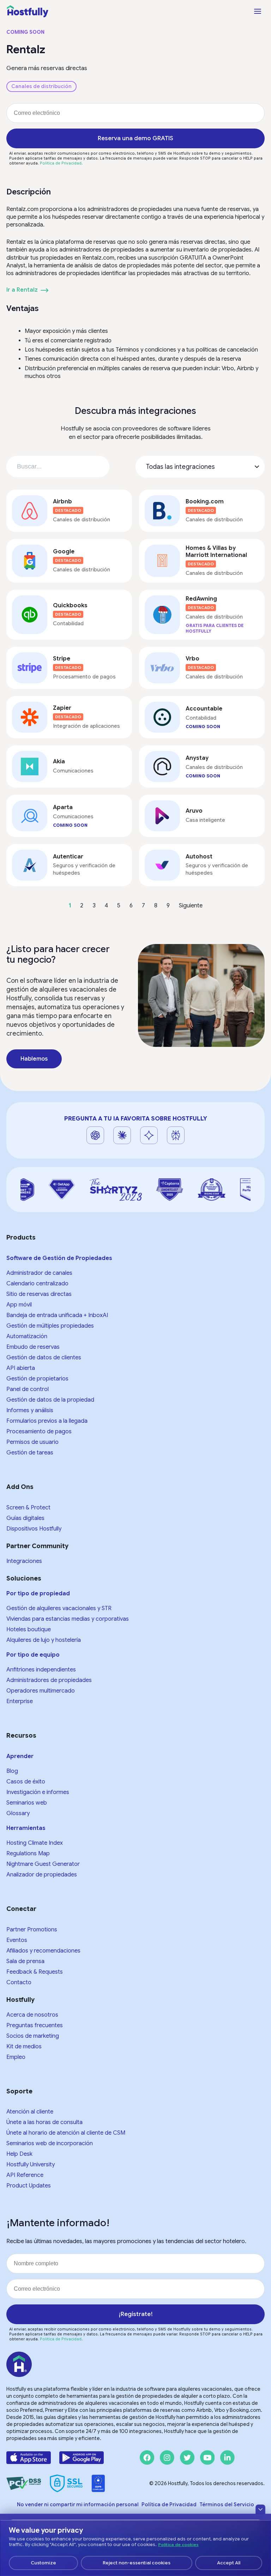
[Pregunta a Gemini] (149, 1135)
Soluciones (24, 1578)
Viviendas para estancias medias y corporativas (68, 1619)
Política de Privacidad (61, 163)
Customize (43, 2563)
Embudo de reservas (33, 1347)
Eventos (17, 1940)
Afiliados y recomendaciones (43, 1951)
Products (21, 1237)
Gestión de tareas (30, 1453)
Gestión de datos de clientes (44, 1358)
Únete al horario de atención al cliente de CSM (66, 2133)
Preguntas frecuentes (35, 2025)
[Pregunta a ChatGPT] (95, 1135)
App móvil (19, 1305)
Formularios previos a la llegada (47, 1421)
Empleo (16, 2057)
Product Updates (29, 2186)
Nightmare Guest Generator (43, 1864)
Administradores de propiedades (49, 1680)
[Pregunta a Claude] (122, 1135)
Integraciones (24, 1561)
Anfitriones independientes (41, 1670)
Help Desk (19, 2154)
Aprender (20, 1756)
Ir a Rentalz (22, 290)
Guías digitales (25, 1518)
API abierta (21, 1368)
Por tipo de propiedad (38, 1594)
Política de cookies (178, 2545)
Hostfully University (31, 2165)
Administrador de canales (39, 1273)
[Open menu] (258, 11)
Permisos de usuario (32, 1442)
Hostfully (20, 2000)
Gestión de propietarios (37, 1379)
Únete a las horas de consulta (44, 2122)
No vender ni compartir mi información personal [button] (78, 2504)
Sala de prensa (25, 1961)
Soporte (19, 2091)
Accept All (229, 2563)
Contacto (19, 1982)
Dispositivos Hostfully (34, 1529)
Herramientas (26, 1828)
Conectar (21, 1909)
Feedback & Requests (35, 1972)
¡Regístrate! (136, 2314)
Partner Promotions (32, 1930)
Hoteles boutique (29, 1630)
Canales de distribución (41, 86)
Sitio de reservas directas (39, 1294)
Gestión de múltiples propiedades (50, 1326)
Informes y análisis (30, 1410)
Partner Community (37, 1546)
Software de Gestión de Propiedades (59, 1258)
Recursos (21, 1736)
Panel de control (28, 1389)
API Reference (25, 2175)
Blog (12, 1771)
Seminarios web (27, 1803)
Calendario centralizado (37, 1284)
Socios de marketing (33, 2036)
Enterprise (20, 1701)
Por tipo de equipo (33, 1655)
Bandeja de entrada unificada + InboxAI (57, 1315)
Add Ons (20, 1487)
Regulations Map (28, 1854)
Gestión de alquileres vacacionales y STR (59, 1608)
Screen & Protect (28, 1508)
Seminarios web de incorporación (50, 2143)
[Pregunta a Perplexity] (176, 1135)
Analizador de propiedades (42, 1875)
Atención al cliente (30, 2112)
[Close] (260, 2509)
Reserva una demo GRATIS (135, 138)
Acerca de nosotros (32, 2015)
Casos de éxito (26, 1782)
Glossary (18, 1813)
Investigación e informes (38, 1792)
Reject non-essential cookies (137, 2563)
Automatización (27, 1336)
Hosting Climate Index (35, 1843)
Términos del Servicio (227, 2504)
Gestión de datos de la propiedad (50, 1400)
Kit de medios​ (24, 2047)
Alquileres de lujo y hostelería (44, 1640)
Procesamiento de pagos (39, 1432)
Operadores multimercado (41, 1691)
